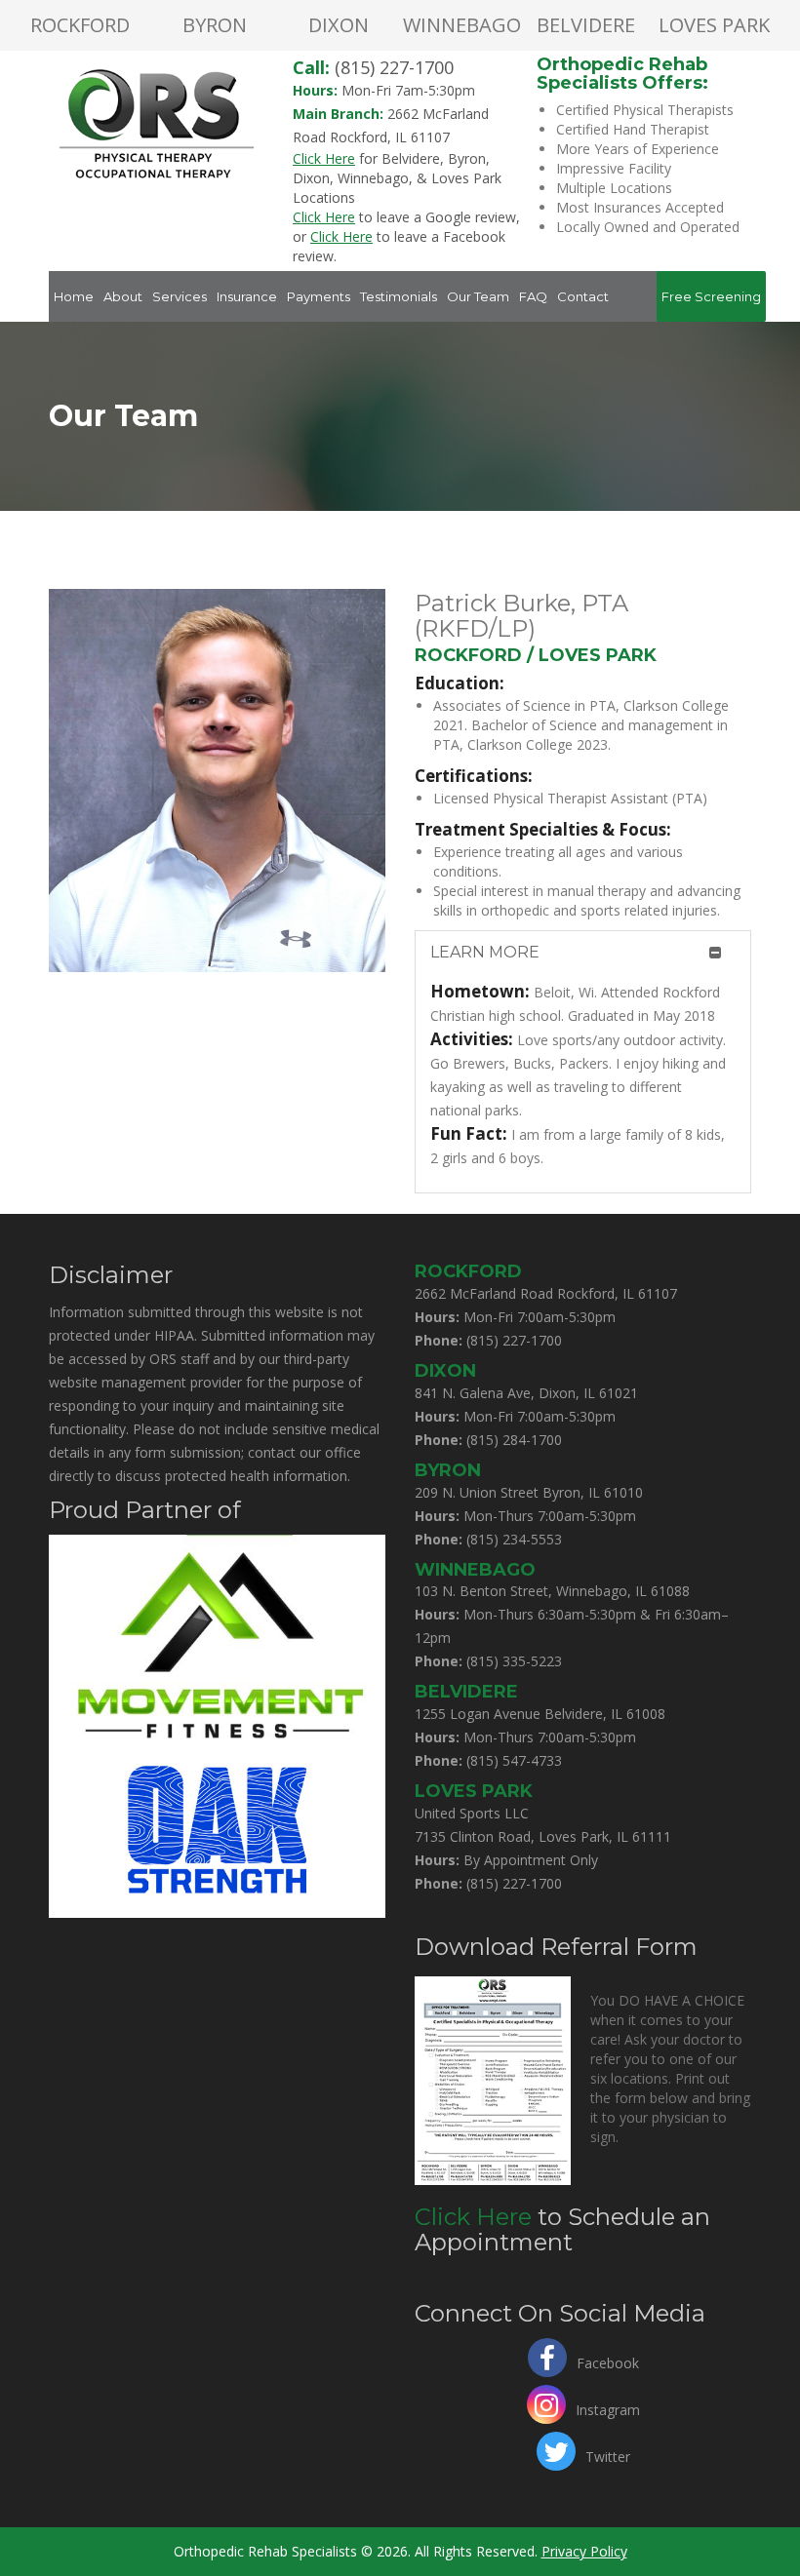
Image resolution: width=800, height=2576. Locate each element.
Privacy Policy (584, 2551)
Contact (583, 296)
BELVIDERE (586, 25)
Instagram (608, 2408)
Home (74, 296)
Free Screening (711, 296)
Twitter (608, 2455)
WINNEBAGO (462, 25)
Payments (319, 296)
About (123, 296)
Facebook (608, 2361)
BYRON (215, 25)
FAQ (533, 296)
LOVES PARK (714, 25)
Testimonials (399, 296)
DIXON (339, 25)
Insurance (247, 296)
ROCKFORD (80, 25)
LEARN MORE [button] (485, 952)
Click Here (473, 2217)
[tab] (583, 953)
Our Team (478, 296)
